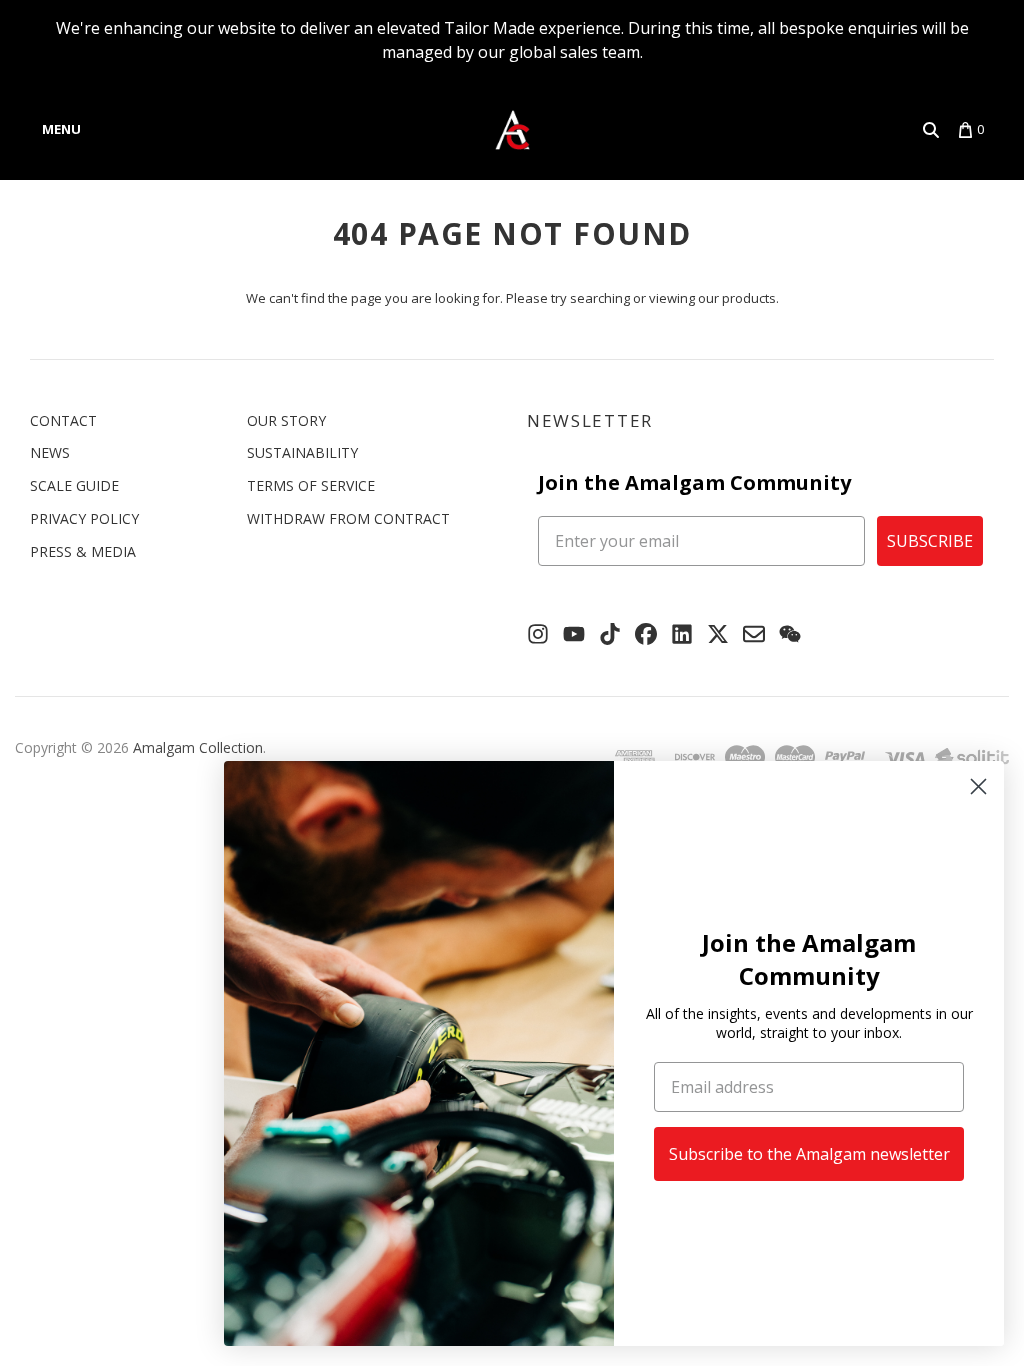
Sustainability (302, 452)
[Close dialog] (978, 786)
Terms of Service (311, 485)
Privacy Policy (84, 518)
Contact (63, 420)
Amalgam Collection (198, 747)
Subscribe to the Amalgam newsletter (809, 1154)
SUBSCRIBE (930, 541)
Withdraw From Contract (348, 518)
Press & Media (83, 551)
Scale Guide (74, 485)
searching (600, 298)
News (50, 452)
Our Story (286, 420)
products (749, 298)
